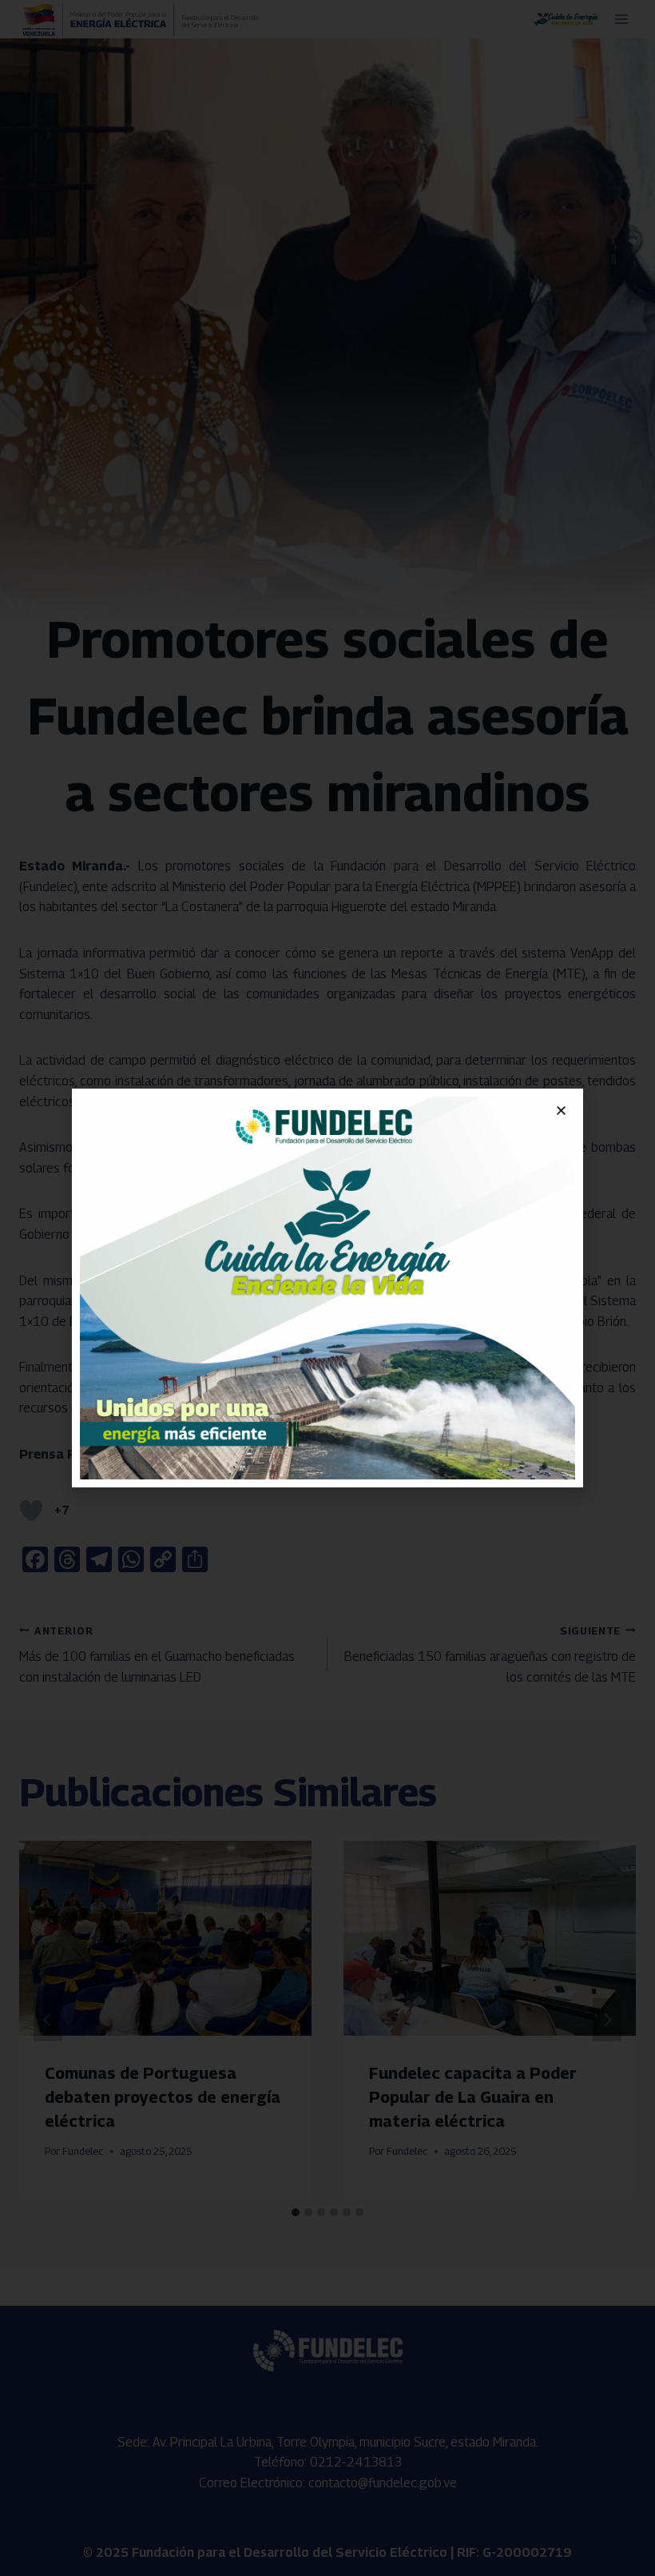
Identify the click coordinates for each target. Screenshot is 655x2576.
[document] (327, 1288)
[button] (561, 1111)
